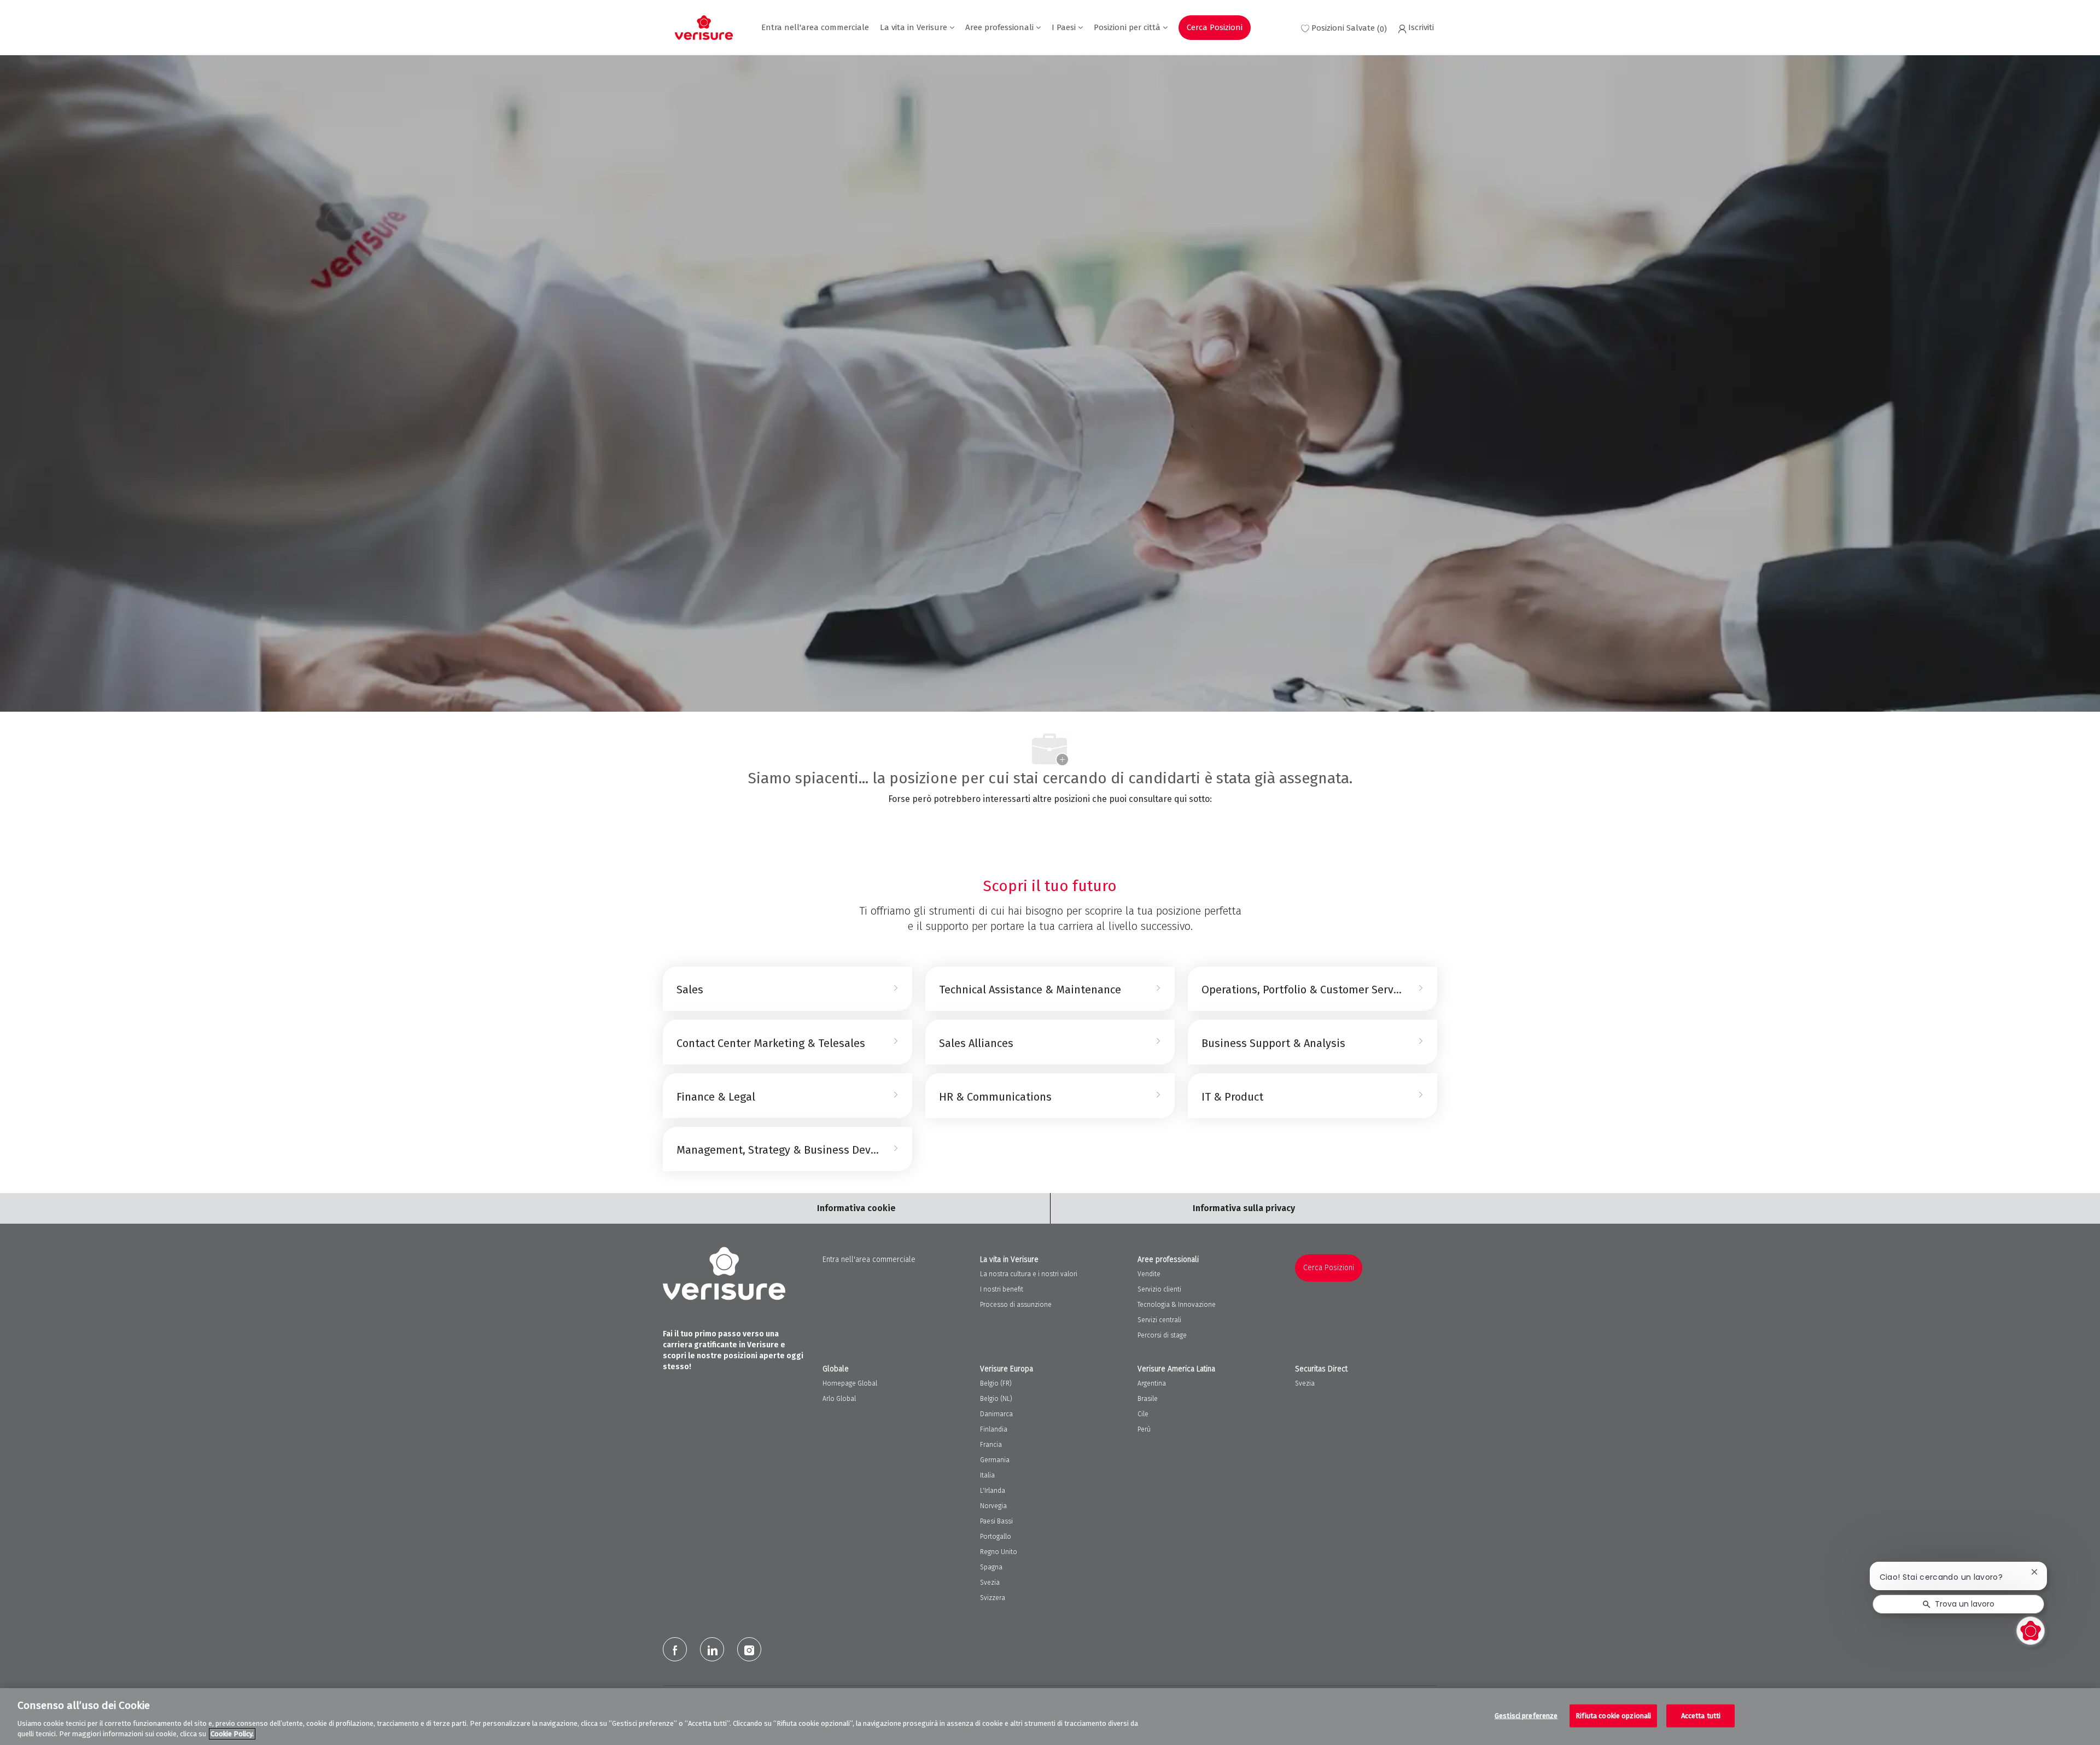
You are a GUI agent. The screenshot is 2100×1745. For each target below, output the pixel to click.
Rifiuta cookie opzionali (1613, 1716)
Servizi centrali (1159, 1320)
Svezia (990, 1583)
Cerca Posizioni (1215, 27)
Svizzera (993, 1598)
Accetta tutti (1701, 1716)
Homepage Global (850, 1383)
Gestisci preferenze (1526, 1716)
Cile (1143, 1414)
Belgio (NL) (996, 1399)
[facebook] (675, 1649)
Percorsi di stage (1162, 1335)
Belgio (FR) (996, 1383)
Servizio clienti (1159, 1289)
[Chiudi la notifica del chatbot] (2034, 1572)
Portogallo (996, 1537)
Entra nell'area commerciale (815, 28)
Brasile (1148, 1399)
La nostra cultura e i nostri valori (1029, 1274)
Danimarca (996, 1414)
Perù (1144, 1429)
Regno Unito (999, 1552)
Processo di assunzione (1016, 1305)
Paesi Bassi (996, 1521)
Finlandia (994, 1429)
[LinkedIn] (712, 1649)
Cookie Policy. (232, 1734)
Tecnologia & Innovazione (1177, 1305)
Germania (995, 1460)
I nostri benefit (1002, 1289)
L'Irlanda (993, 1491)
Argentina (1152, 1383)
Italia (987, 1475)
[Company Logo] (704, 28)
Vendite (1149, 1274)
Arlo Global (839, 1399)
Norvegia (993, 1506)
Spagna (991, 1567)
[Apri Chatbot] (2031, 1631)
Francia (991, 1445)
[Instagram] (749, 1649)
